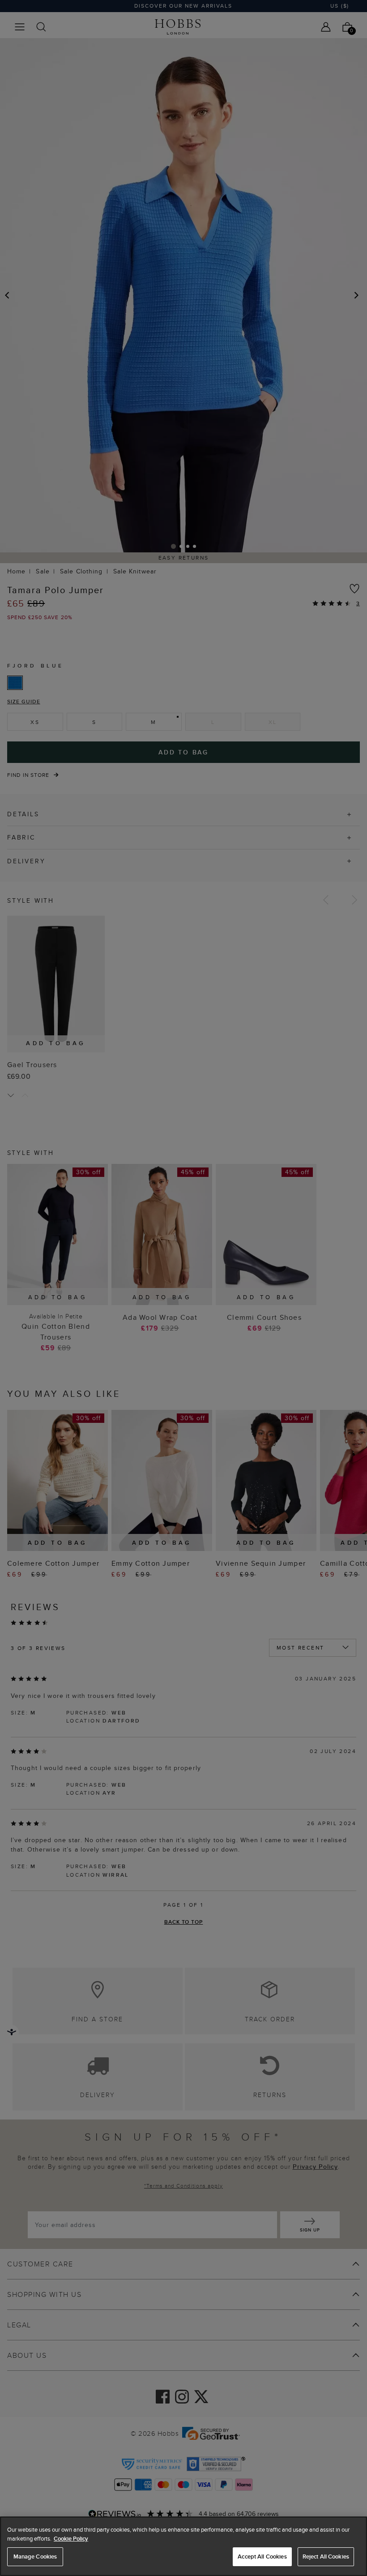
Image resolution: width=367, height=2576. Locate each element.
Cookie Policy (71, 2539)
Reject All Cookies (326, 2557)
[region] (183, 2546)
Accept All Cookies (262, 2557)
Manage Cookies (35, 2557)
